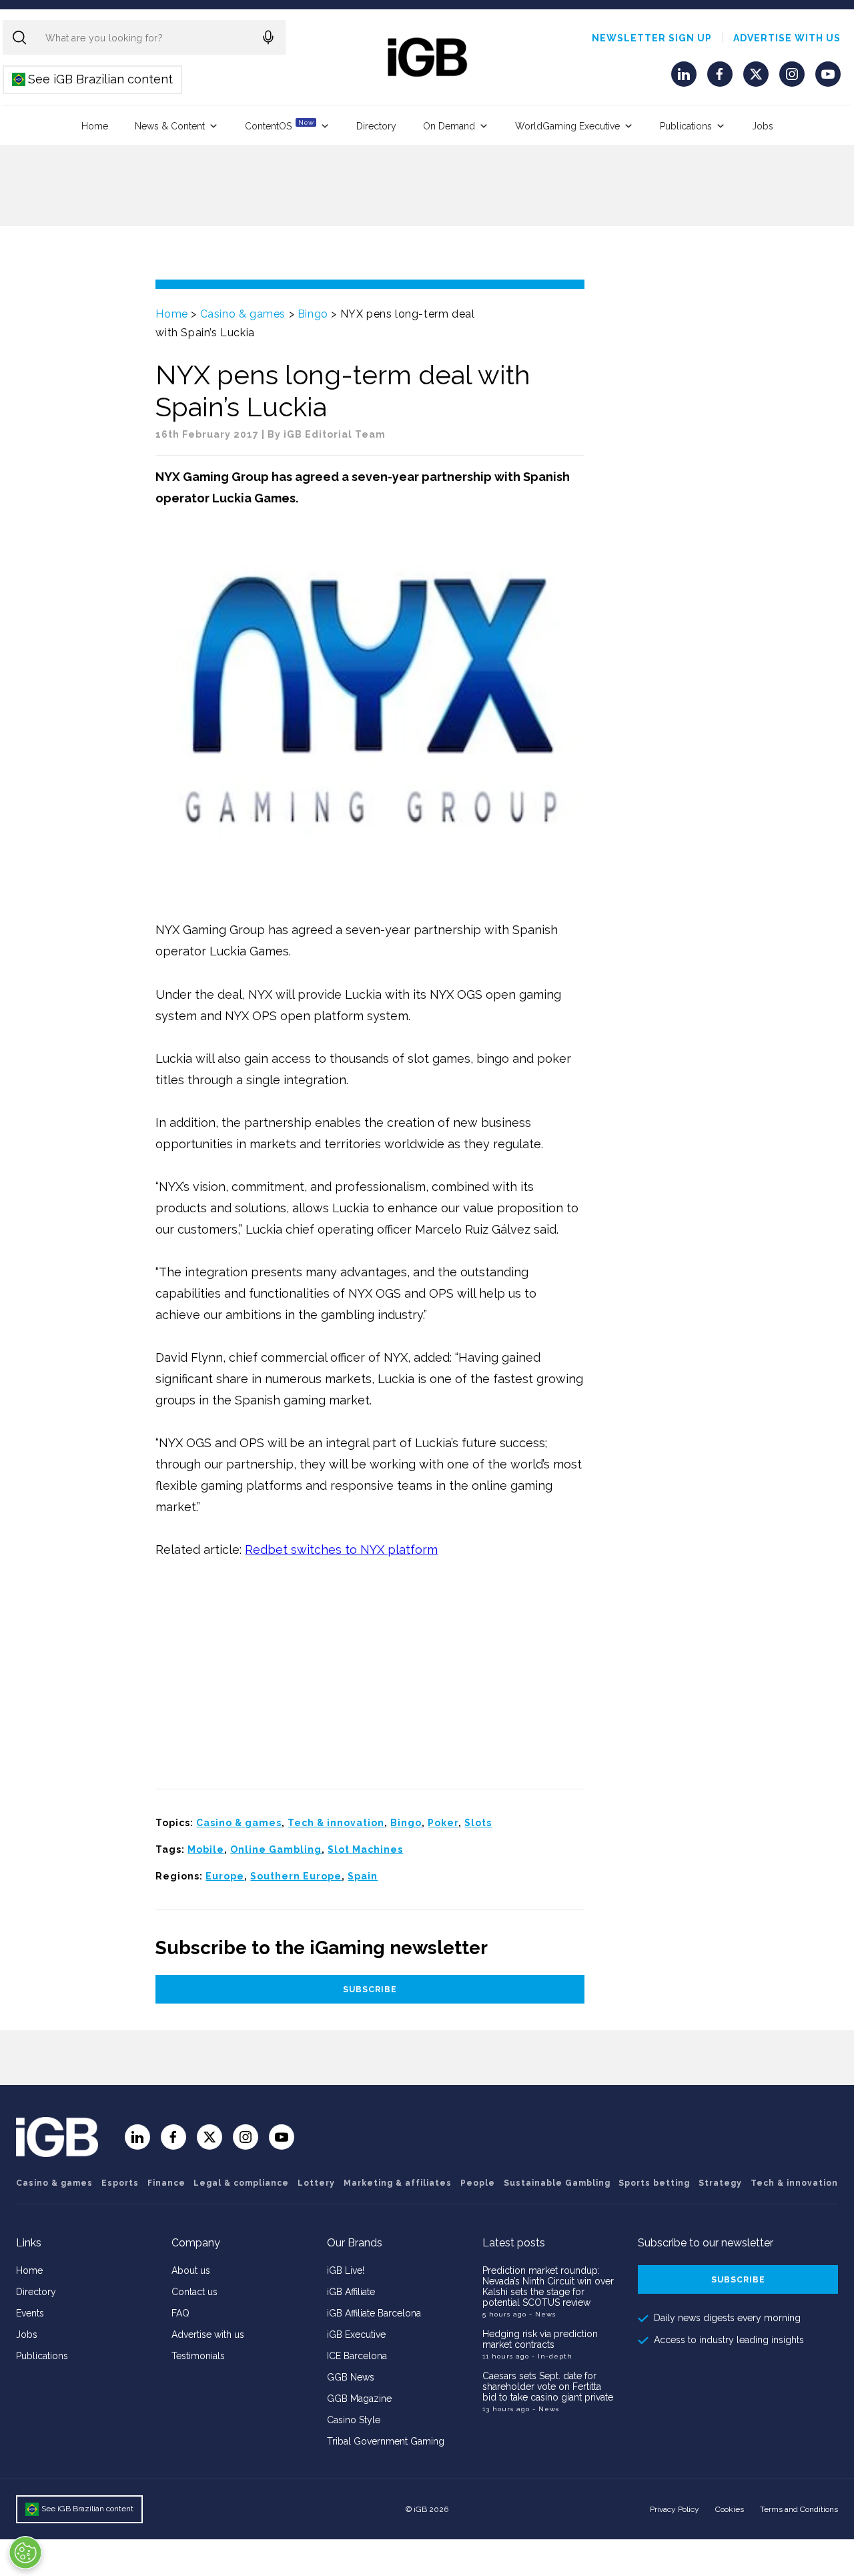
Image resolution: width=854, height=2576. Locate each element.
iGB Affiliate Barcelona (374, 2313)
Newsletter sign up (652, 38)
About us (191, 2270)
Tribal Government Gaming (386, 2441)
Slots (478, 1823)
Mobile (206, 1849)
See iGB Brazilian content (93, 79)
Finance (166, 2183)
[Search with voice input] (268, 37)
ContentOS (279, 125)
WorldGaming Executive (567, 126)
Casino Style (354, 2420)
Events (30, 2313)
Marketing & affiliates (398, 2183)
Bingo (313, 314)
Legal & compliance (241, 2183)
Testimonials (198, 2356)
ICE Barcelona (357, 2356)
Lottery (316, 2183)
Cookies (730, 2509)
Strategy (720, 2183)
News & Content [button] (170, 126)
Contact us (194, 2292)
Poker (443, 1823)
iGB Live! (346, 2270)
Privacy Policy (675, 2509)
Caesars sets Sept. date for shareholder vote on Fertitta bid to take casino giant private (548, 2387)
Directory (376, 126)
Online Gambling (276, 1849)
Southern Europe (296, 1876)
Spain (363, 1876)
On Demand (449, 126)
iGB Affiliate (351, 2292)
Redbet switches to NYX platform (341, 1550)
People (478, 2183)
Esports (120, 2183)
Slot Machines (365, 1849)
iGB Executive (356, 2334)
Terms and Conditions (799, 2509)
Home (95, 126)
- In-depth (552, 2356)
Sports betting (654, 2183)
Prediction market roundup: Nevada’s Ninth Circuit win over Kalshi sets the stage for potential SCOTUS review (548, 2286)
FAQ (180, 2313)
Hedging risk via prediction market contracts (540, 2339)
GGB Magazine (359, 2399)
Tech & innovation (336, 1823)
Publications (686, 126)
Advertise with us (787, 38)
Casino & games (243, 314)
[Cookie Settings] (25, 2553)
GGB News (351, 2377)
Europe (225, 1876)
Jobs (763, 126)
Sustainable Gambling (557, 2183)
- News (542, 2314)
